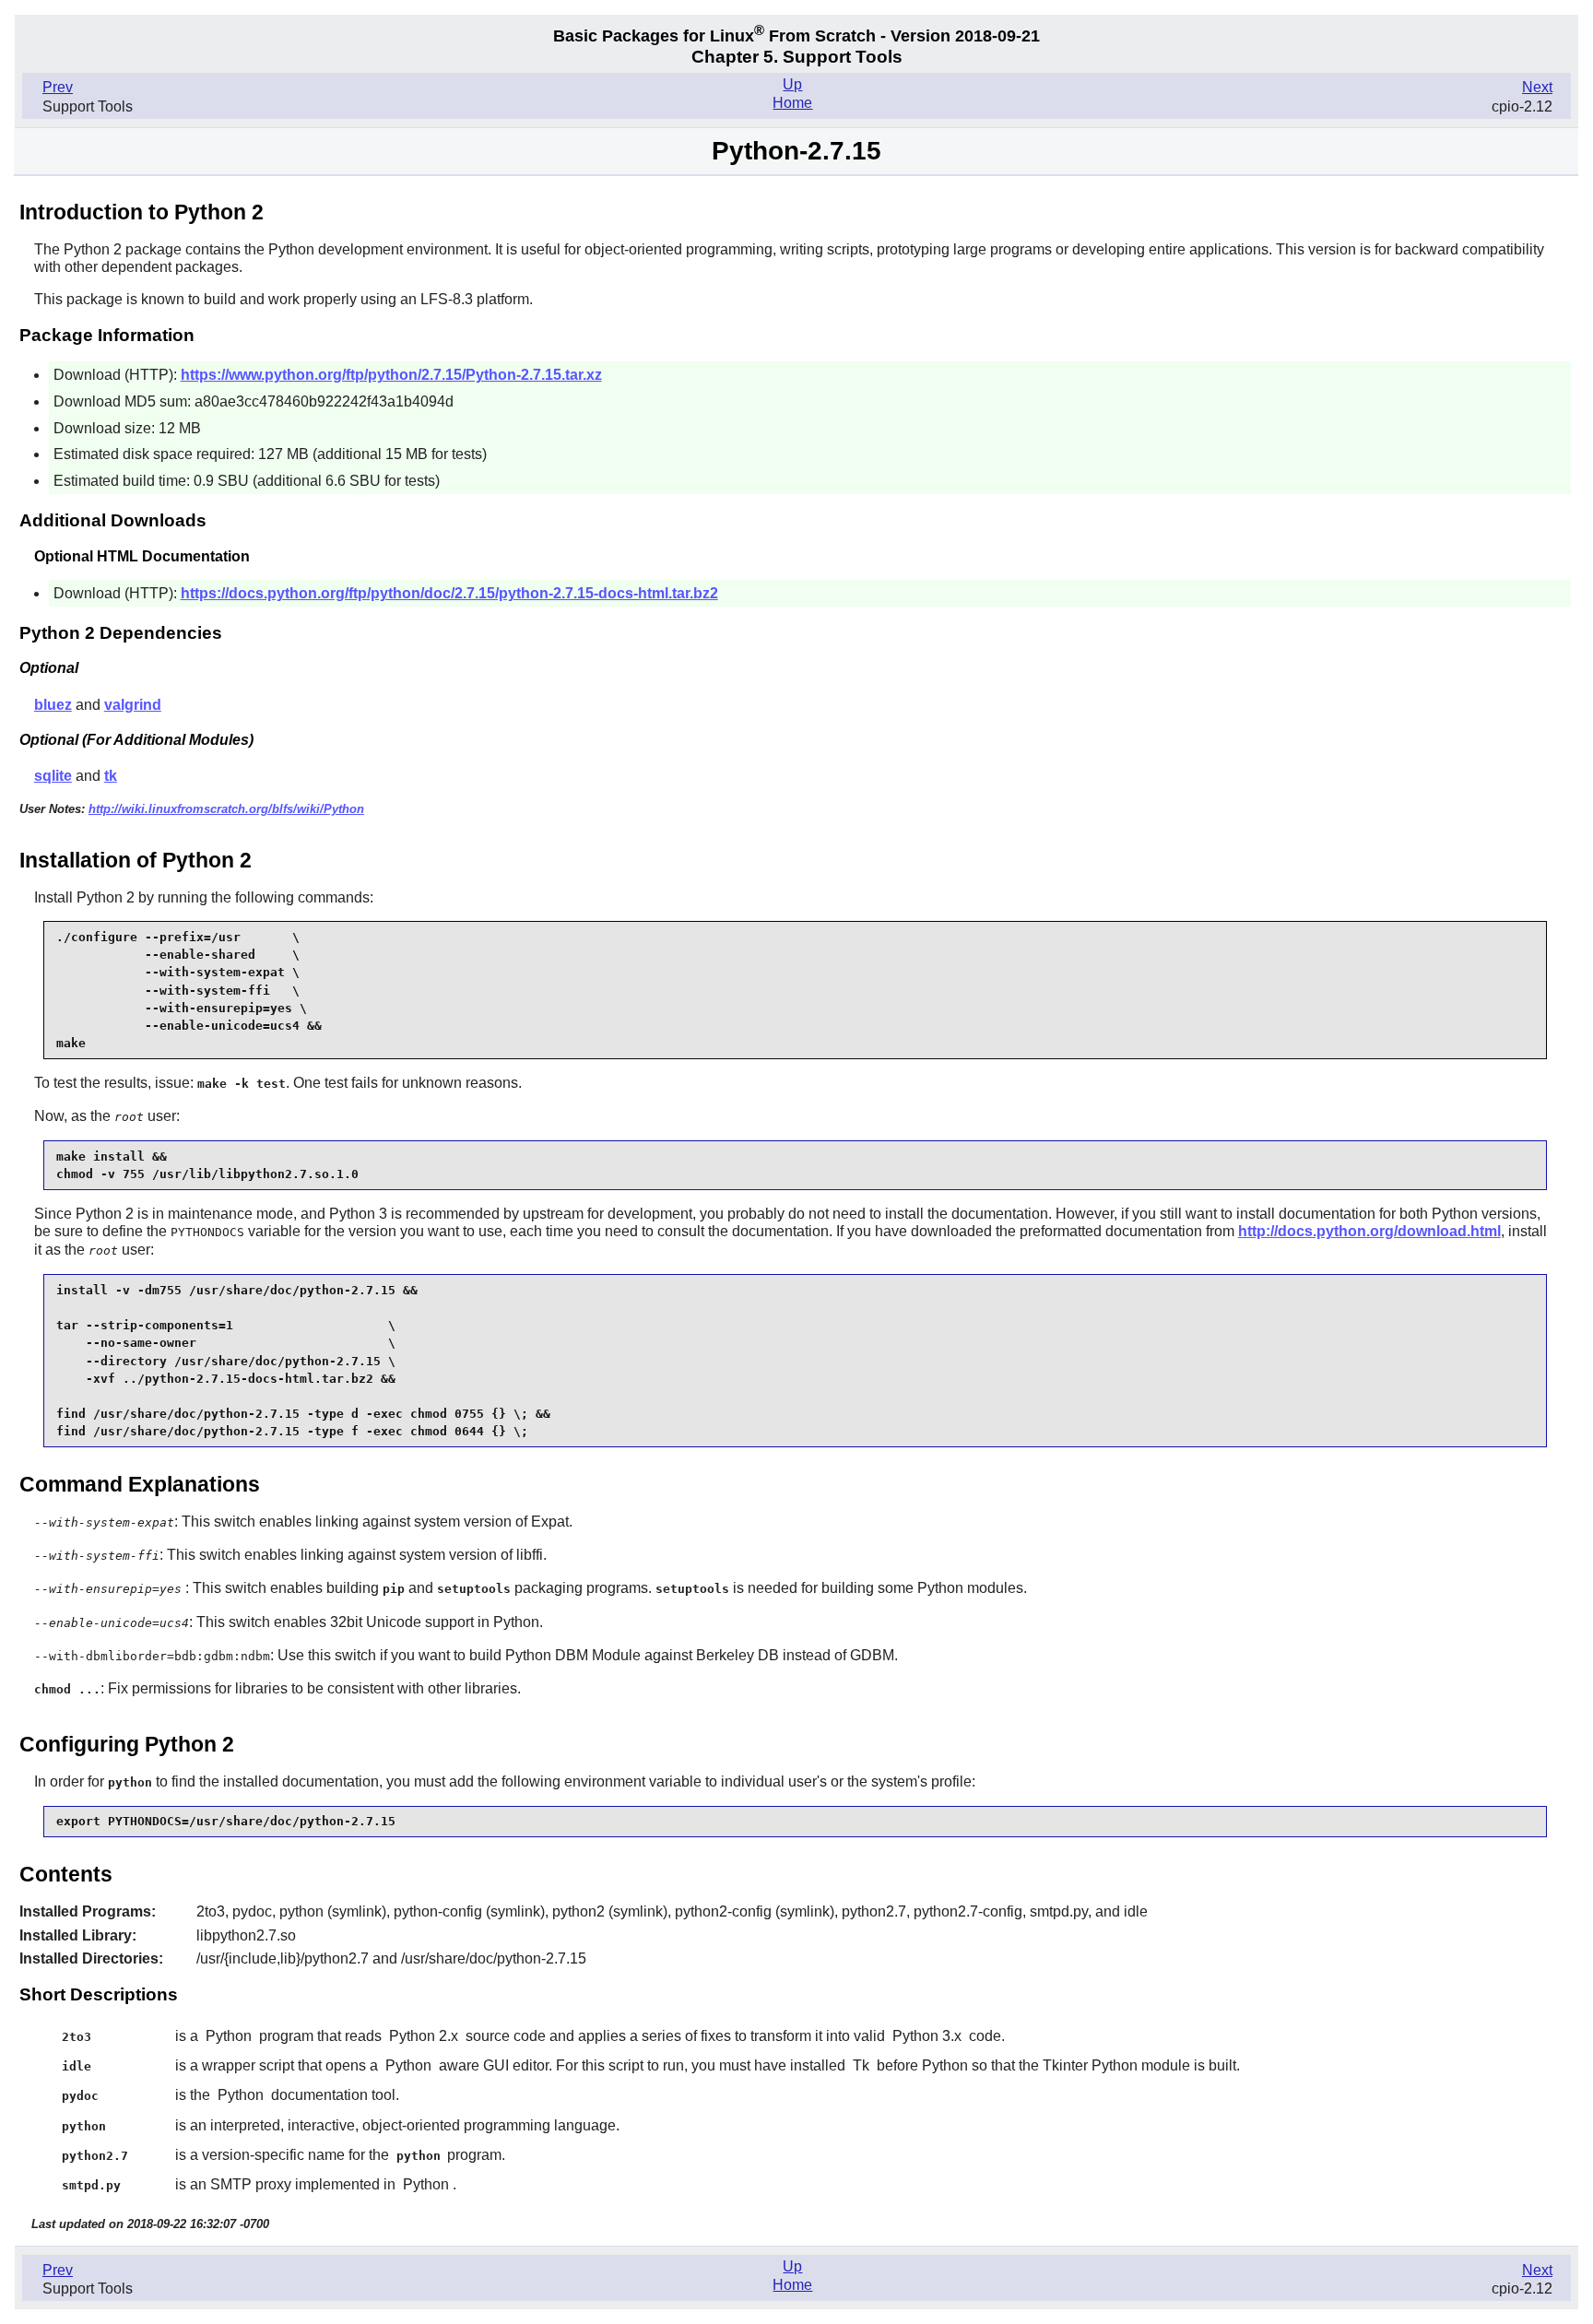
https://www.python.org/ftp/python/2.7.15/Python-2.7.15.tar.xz (391, 375)
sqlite (53, 776)
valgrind (133, 705)
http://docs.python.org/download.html (1369, 1231)
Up (792, 84)
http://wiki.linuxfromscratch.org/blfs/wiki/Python (226, 809)
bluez (53, 705)
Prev (58, 87)
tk (111, 776)
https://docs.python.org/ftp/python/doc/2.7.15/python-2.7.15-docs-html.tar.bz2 (449, 593)
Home (792, 103)
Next (1537, 87)
